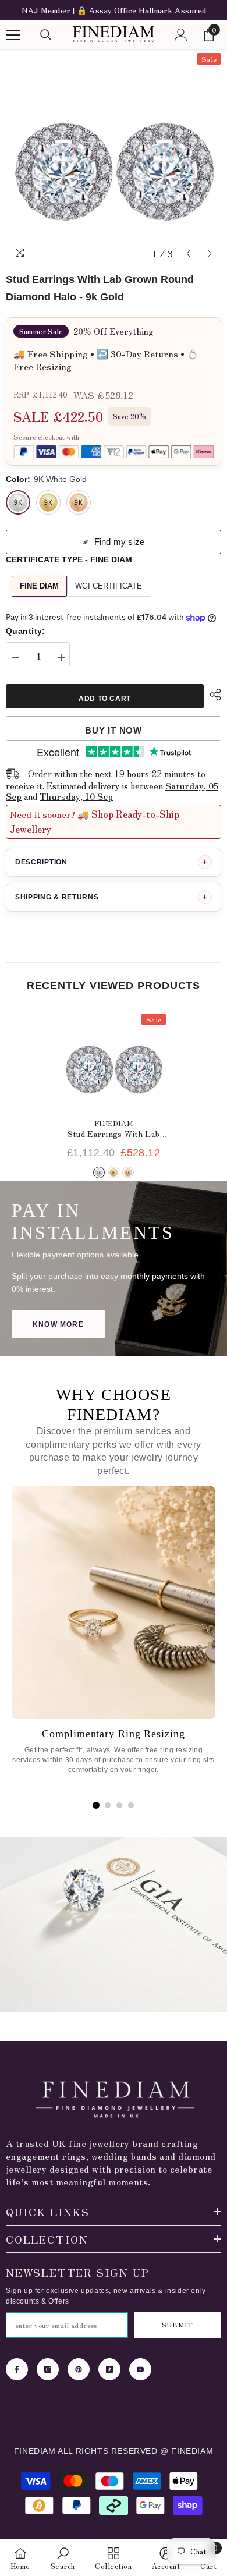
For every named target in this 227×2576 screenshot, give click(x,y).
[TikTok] (109, 2369)
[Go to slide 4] (131, 1805)
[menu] (13, 35)
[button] (188, 254)
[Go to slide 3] (119, 1805)
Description (111, 862)
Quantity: (26, 631)
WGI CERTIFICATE (109, 586)
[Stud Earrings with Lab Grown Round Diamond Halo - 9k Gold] (114, 1062)
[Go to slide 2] (108, 1805)
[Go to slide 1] (96, 1805)
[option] (114, 10)
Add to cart (105, 699)
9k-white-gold (99, 1172)
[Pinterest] (79, 2369)
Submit (177, 2325)
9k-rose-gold (128, 1172)
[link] (63, 2558)
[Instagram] (48, 2369)
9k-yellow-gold (114, 1172)
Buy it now (114, 730)
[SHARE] (212, 695)
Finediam (114, 1123)
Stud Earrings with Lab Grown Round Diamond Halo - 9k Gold (114, 1134)
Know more (58, 1324)
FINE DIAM (39, 586)
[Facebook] (17, 2369)
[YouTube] (140, 2369)
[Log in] (181, 35)
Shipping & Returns (111, 897)
